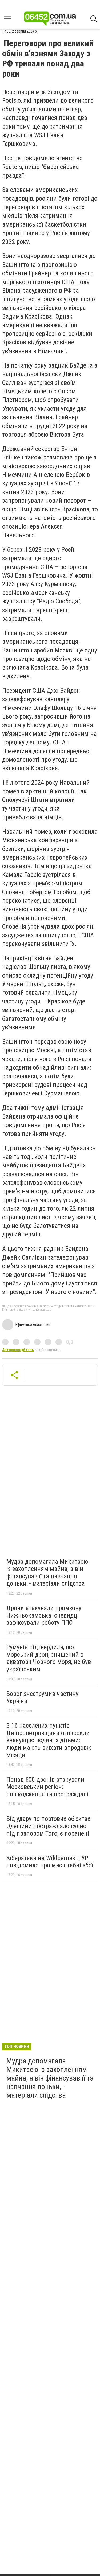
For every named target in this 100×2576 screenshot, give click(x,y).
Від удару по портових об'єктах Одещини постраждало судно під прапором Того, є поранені (48, 1826)
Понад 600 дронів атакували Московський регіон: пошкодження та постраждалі (47, 1787)
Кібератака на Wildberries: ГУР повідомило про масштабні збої (50, 1862)
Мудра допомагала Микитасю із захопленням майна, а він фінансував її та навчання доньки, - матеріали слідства (47, 1573)
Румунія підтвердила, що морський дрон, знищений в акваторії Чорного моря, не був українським (49, 1658)
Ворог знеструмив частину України (42, 1698)
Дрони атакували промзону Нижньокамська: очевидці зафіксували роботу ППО (44, 1615)
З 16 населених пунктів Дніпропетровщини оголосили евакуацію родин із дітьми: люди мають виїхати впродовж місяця (49, 1740)
